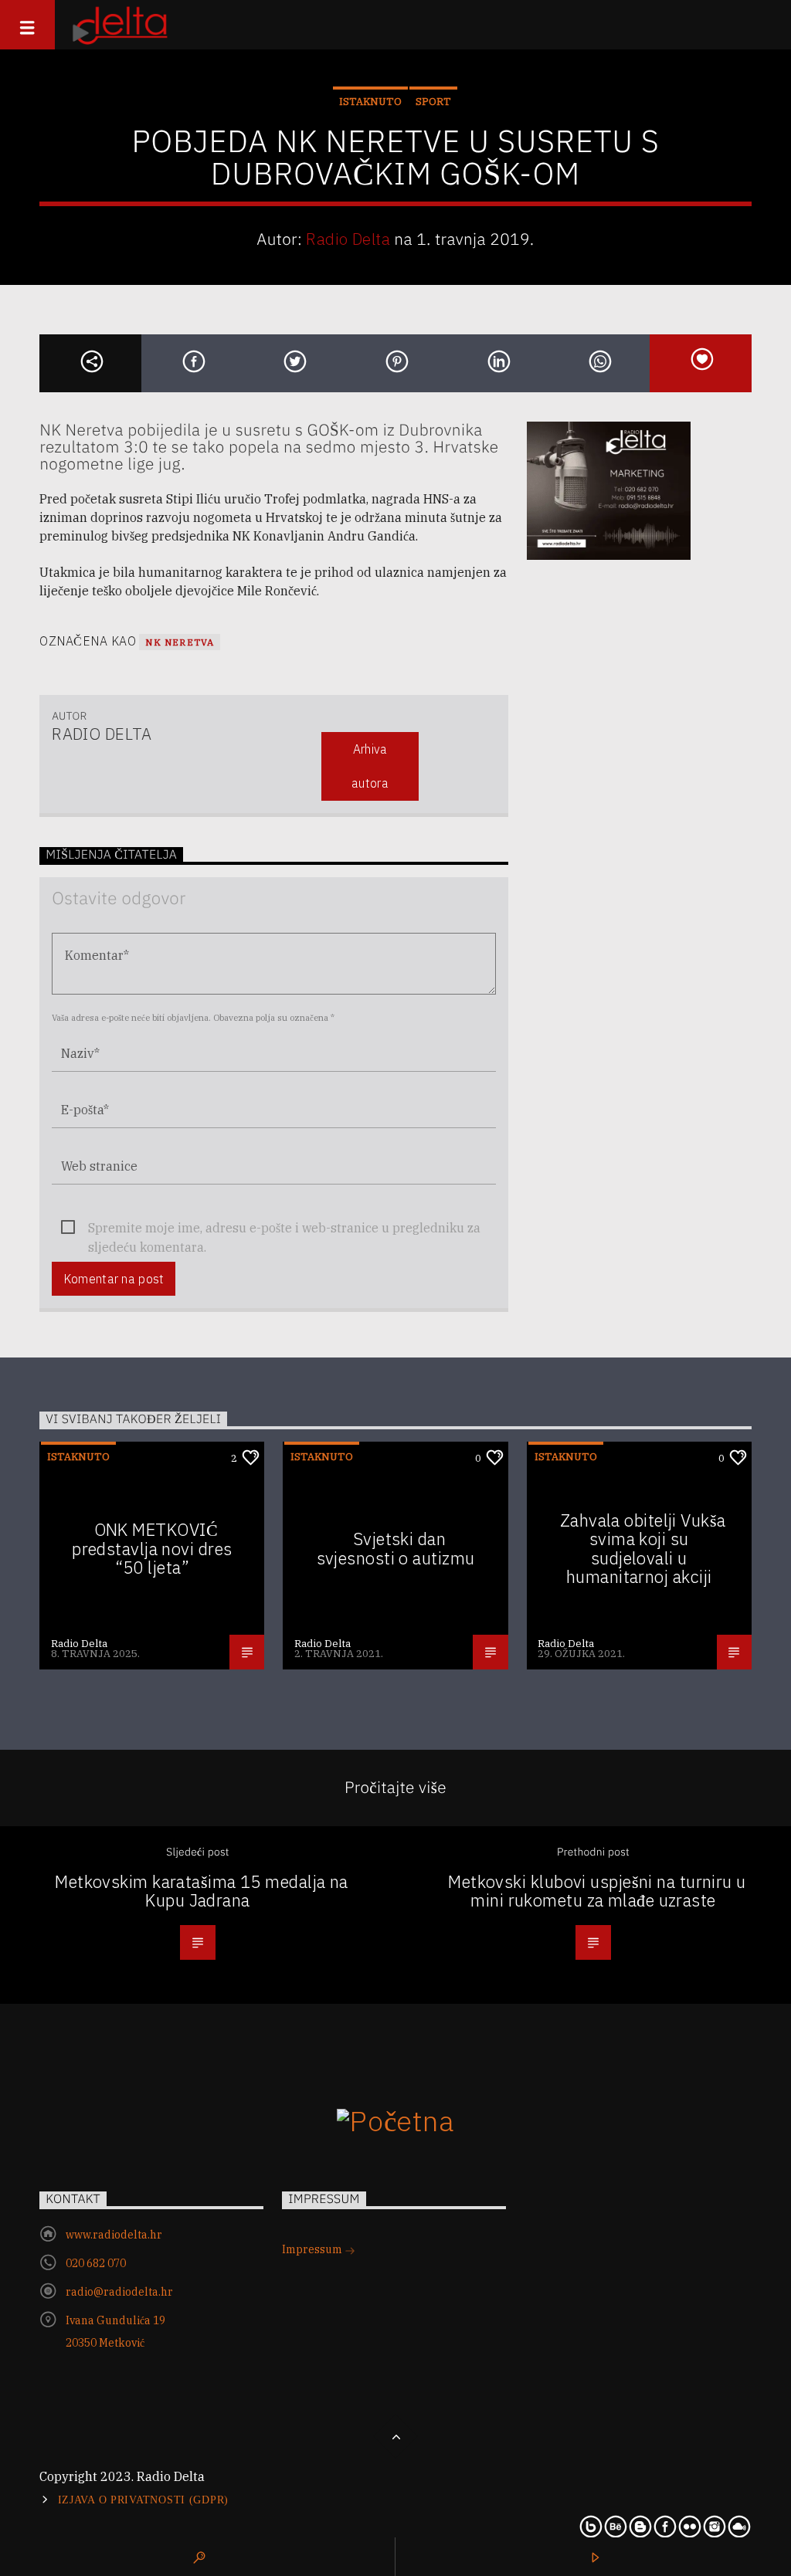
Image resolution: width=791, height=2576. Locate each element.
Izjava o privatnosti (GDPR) (143, 2500)
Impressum (313, 2249)
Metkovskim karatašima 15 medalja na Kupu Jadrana (202, 1891)
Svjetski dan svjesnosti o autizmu (396, 1548)
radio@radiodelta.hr (119, 2292)
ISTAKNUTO (370, 102)
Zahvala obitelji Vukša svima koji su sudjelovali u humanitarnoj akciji (643, 1549)
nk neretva (180, 642)
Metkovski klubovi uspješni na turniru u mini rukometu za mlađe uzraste (597, 1891)
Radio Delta (348, 239)
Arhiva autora (370, 766)
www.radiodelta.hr (114, 2235)
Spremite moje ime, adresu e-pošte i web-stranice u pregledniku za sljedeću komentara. (284, 1229)
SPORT (433, 102)
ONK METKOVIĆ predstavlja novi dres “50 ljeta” (152, 1548)
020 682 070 (96, 2263)
